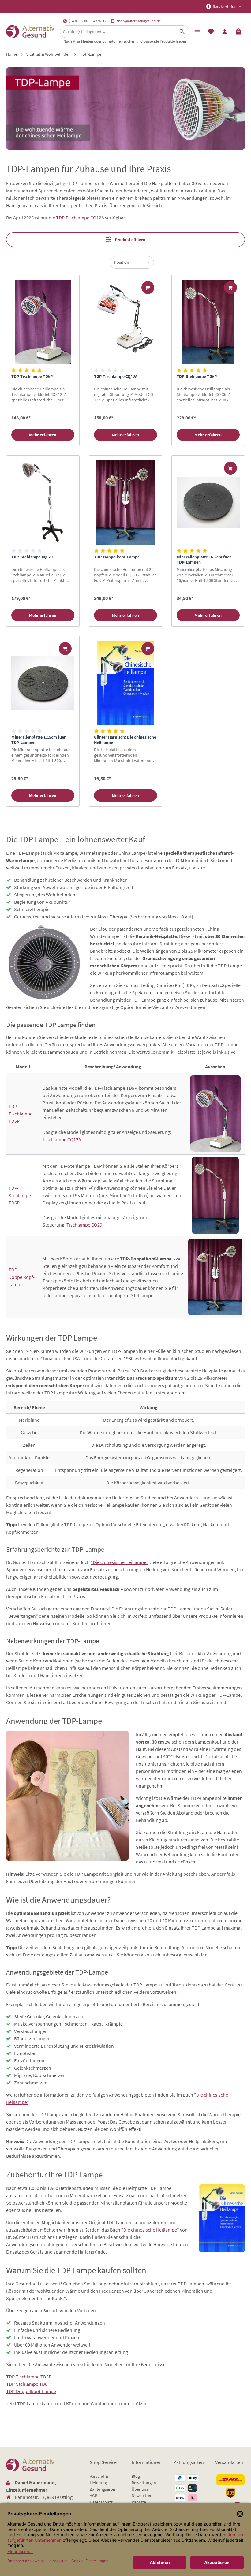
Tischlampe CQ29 (84, 1225)
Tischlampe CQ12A (62, 1139)
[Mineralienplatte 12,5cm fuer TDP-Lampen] (43, 683)
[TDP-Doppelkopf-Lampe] (125, 503)
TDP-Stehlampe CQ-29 (32, 557)
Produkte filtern (130, 240)
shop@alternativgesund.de (139, 21)
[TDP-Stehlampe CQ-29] (43, 503)
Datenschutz (101, 2502)
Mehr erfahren (43, 435)
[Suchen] (182, 32)
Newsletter (142, 2496)
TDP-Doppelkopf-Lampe (117, 557)
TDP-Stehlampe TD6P (197, 376)
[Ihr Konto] (225, 31)
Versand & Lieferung (99, 2479)
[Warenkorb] (238, 31)
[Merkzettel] (211, 31)
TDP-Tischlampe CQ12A (80, 218)
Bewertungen (144, 2483)
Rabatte (139, 2502)
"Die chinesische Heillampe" (120, 1562)
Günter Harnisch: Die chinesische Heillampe (125, 740)
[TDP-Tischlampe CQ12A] (125, 322)
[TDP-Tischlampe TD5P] (43, 322)
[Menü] (197, 31)
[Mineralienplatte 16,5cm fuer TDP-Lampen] (208, 503)
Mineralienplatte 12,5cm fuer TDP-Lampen (39, 740)
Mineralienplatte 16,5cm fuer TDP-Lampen (204, 560)
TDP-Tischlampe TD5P (32, 376)
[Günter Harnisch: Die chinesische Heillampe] (125, 683)
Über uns (140, 2489)
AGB (94, 2496)
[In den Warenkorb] (148, 288)
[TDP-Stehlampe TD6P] (208, 322)
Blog (136, 2476)
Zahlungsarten (103, 2489)
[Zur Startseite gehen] (30, 32)
